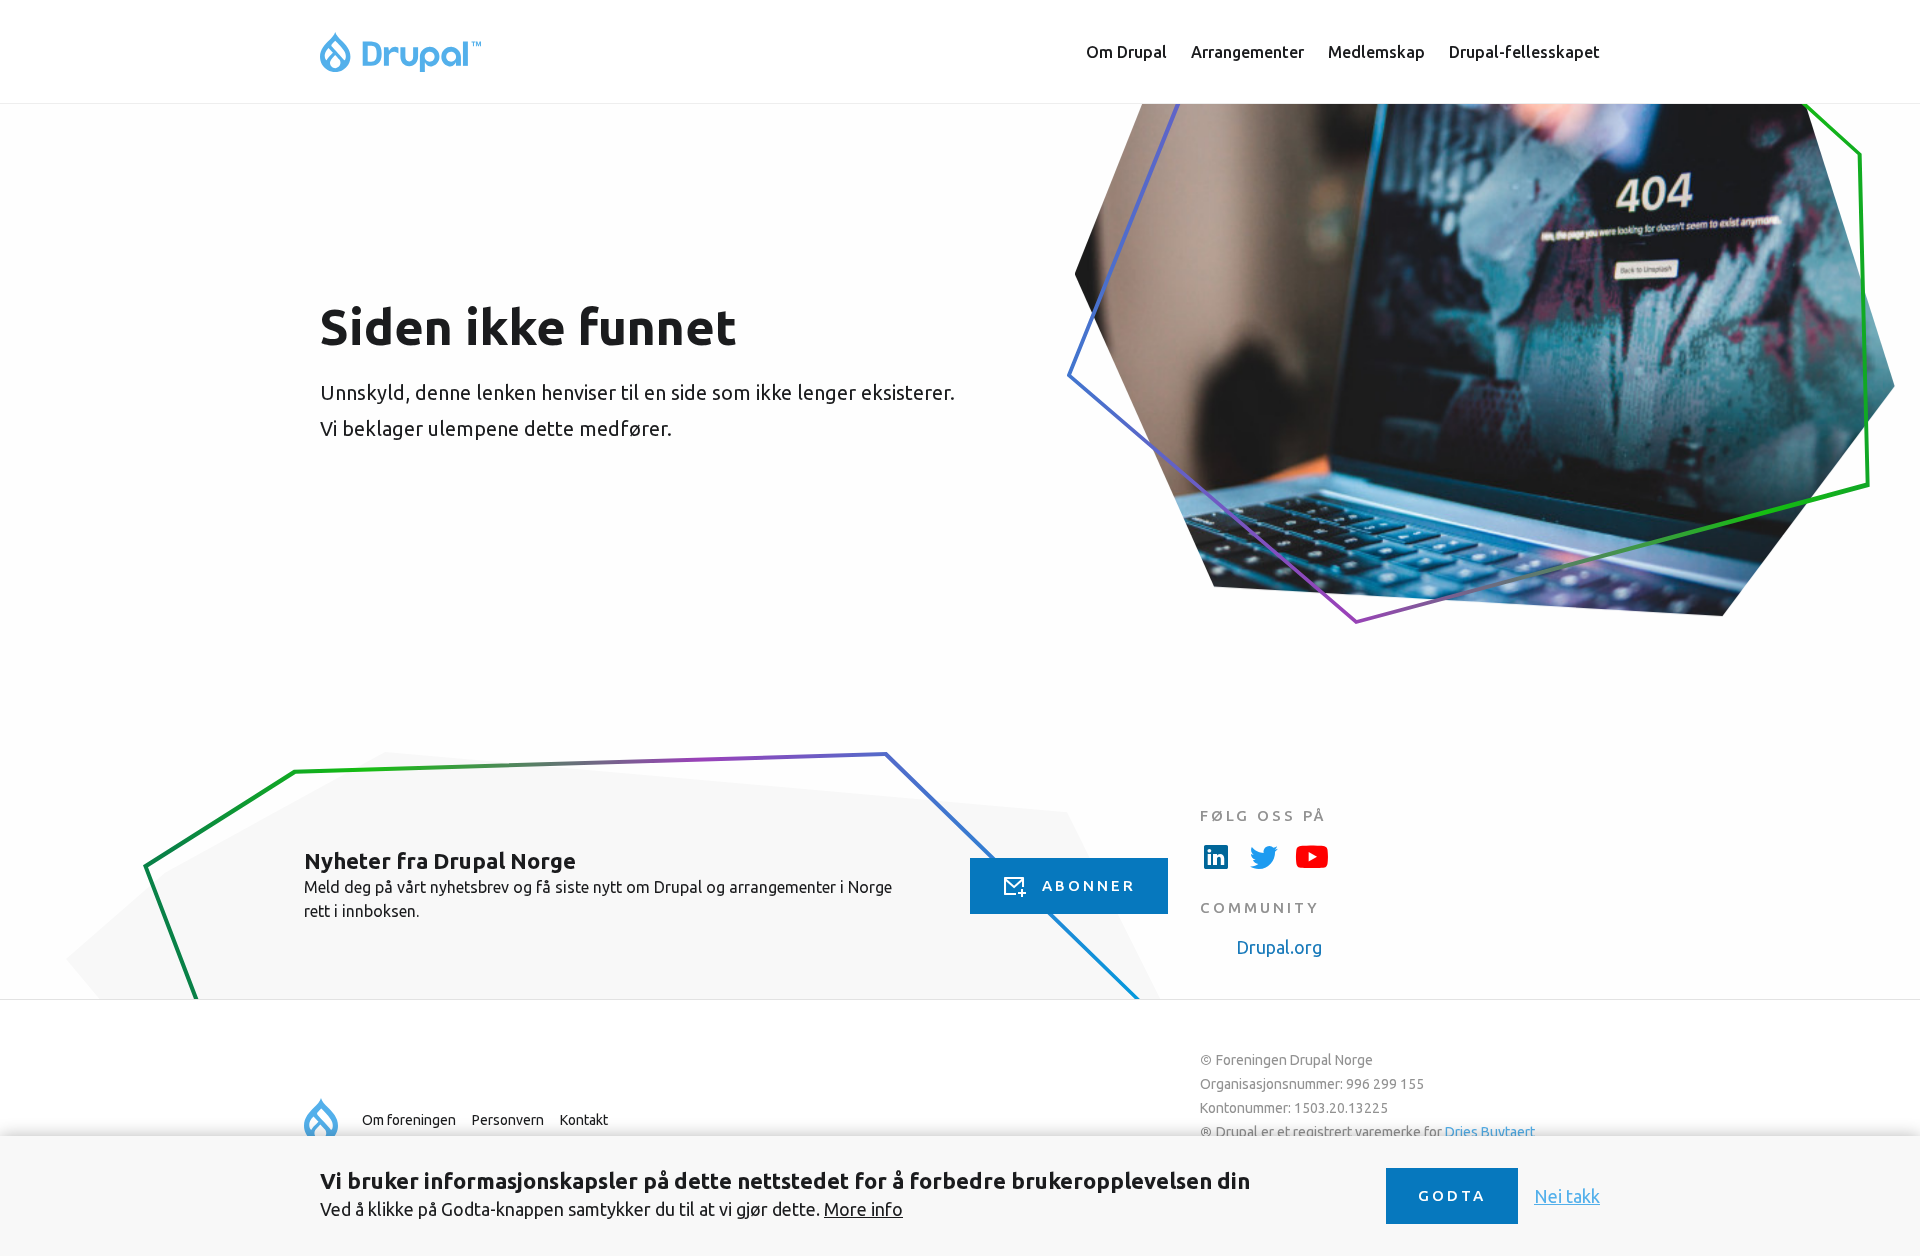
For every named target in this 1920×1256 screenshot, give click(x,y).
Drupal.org (1279, 947)
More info (863, 1209)
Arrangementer (1247, 52)
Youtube (1312, 856)
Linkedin (1216, 856)
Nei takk (1567, 1196)
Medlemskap (1376, 52)
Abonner (1089, 885)
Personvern (508, 1120)
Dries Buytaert (1490, 1132)
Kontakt (584, 1120)
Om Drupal (1126, 52)
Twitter (1264, 856)
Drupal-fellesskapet (1524, 52)
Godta (1452, 1195)
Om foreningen (409, 1120)
